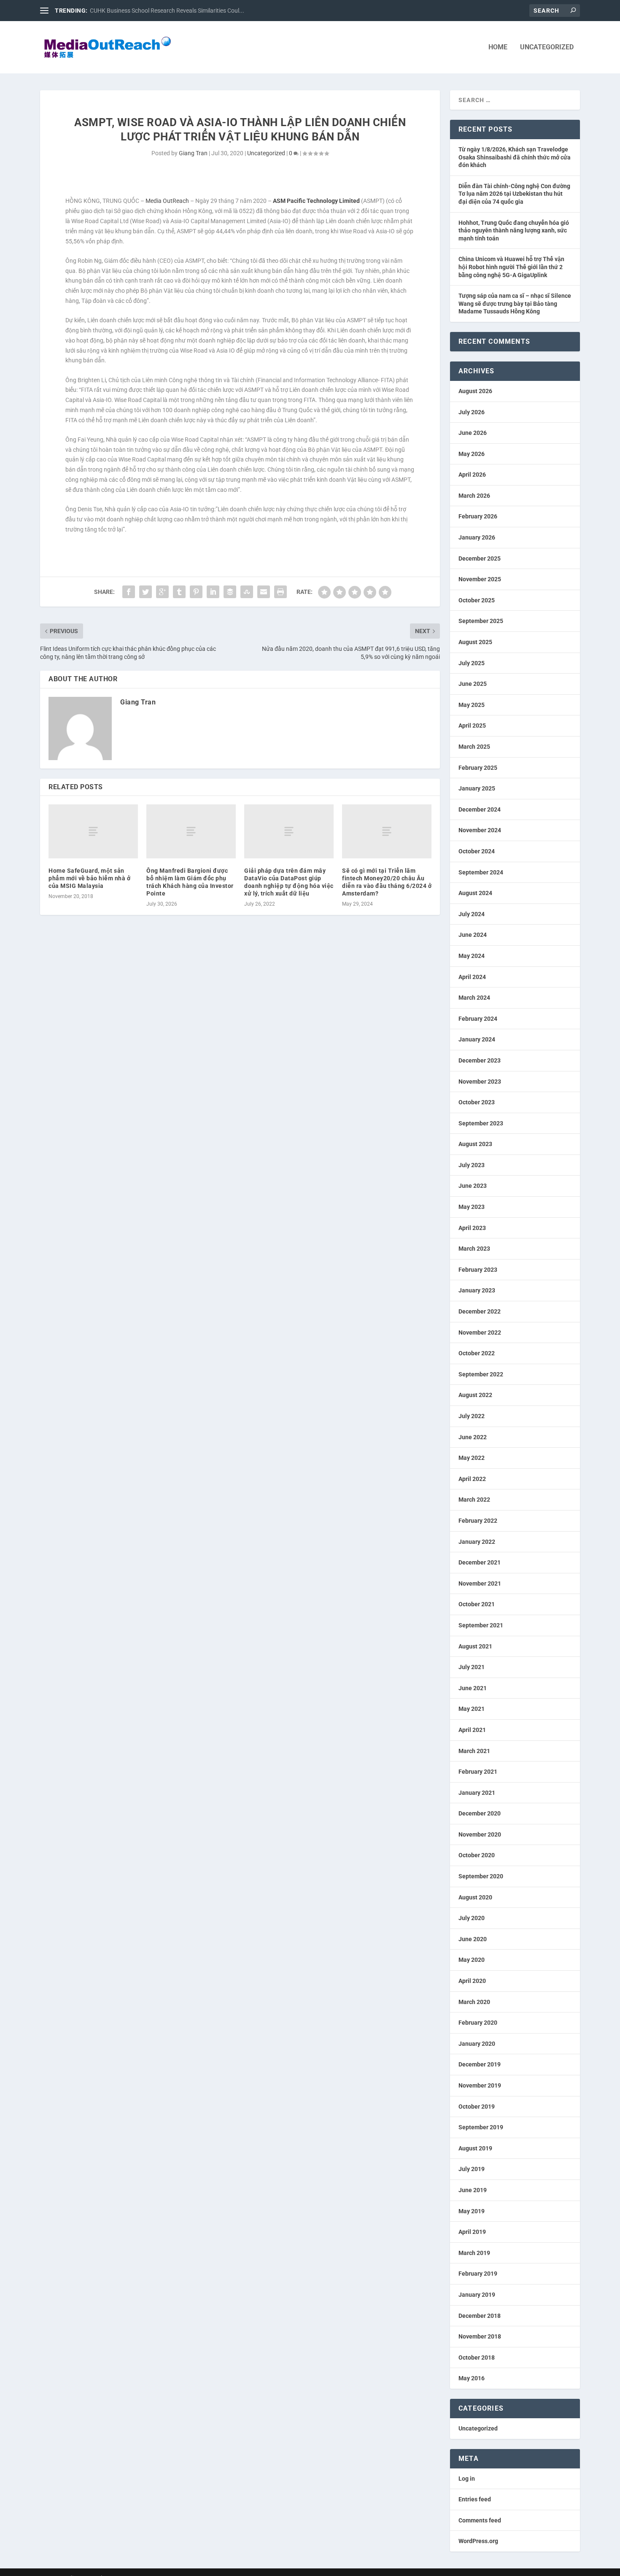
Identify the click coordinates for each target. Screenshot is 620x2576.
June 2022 (473, 1437)
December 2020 (480, 1813)
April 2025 (472, 726)
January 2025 (477, 788)
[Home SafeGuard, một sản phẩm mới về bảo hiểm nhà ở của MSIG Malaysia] (93, 831)
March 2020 (474, 2002)
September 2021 (481, 1625)
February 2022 (478, 1521)
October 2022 (477, 1353)
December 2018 (480, 2316)
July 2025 (472, 663)
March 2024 (474, 998)
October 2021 (477, 1604)
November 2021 (480, 1583)
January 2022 (477, 1542)
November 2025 (480, 579)
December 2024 (480, 809)
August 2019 (475, 2148)
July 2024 (472, 914)
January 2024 (477, 1039)
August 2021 (475, 1646)
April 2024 (472, 977)
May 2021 (472, 1709)
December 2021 (480, 1562)
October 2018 (477, 2358)
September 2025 (481, 621)
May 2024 (472, 956)
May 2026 (472, 454)
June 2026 (473, 433)
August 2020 (475, 1897)
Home (498, 47)
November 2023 (480, 1082)
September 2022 (481, 1374)
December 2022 (480, 1311)
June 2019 (473, 2190)
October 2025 (477, 600)
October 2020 (477, 1855)
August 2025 (475, 642)
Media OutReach (167, 201)
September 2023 (481, 1123)
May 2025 (472, 705)
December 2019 (480, 2064)
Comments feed (480, 2520)
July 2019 (472, 2169)
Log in (467, 2479)
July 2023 (472, 1165)
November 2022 (480, 1333)
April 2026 (472, 475)
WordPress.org (478, 2541)
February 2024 (478, 1019)
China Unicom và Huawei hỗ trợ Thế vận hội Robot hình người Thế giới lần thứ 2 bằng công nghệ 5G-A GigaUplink (511, 267)
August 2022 (475, 1395)
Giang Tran (193, 153)
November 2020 (480, 1834)
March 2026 (474, 496)
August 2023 (475, 1144)
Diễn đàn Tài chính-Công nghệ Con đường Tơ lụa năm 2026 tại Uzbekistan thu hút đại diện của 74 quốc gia (514, 194)
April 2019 (472, 2232)
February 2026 (478, 516)
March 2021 (474, 1751)
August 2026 (475, 391)
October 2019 (477, 2107)
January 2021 (477, 1793)
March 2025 (474, 747)
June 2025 (473, 684)
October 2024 (477, 851)
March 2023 (474, 1249)
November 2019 (480, 2085)
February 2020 (478, 2023)
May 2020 (472, 1960)
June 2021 (473, 1688)
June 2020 (473, 1939)
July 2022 (472, 1416)
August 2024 (475, 893)
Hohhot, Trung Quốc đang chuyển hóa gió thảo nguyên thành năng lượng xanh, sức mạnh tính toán (514, 231)
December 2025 (480, 558)
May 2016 (472, 2378)
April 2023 (472, 1228)
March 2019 (474, 2253)
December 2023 (480, 1060)
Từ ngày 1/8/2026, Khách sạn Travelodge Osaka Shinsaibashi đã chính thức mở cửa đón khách (515, 157)
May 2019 (472, 2211)
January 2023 (477, 1290)
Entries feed (475, 2499)
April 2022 (472, 1479)
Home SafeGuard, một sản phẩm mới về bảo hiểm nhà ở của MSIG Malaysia (89, 878)
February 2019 (478, 2274)
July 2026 (472, 412)
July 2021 (472, 1667)
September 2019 (481, 2127)
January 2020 (477, 2044)
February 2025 (478, 768)
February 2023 (478, 1270)
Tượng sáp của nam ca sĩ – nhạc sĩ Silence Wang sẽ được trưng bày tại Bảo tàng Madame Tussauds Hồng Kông (515, 303)
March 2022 (474, 1500)
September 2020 (481, 1876)
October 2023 (477, 1102)
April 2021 (472, 1730)
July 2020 (472, 1918)
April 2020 (472, 1981)
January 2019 (477, 2295)
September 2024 (481, 872)
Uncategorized (547, 47)
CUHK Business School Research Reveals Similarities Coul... (167, 11)
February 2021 (478, 1772)
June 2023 (473, 1186)
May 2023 (472, 1207)
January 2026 (477, 537)
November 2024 (480, 830)
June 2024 (473, 935)
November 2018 (480, 2336)
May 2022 (472, 1458)
